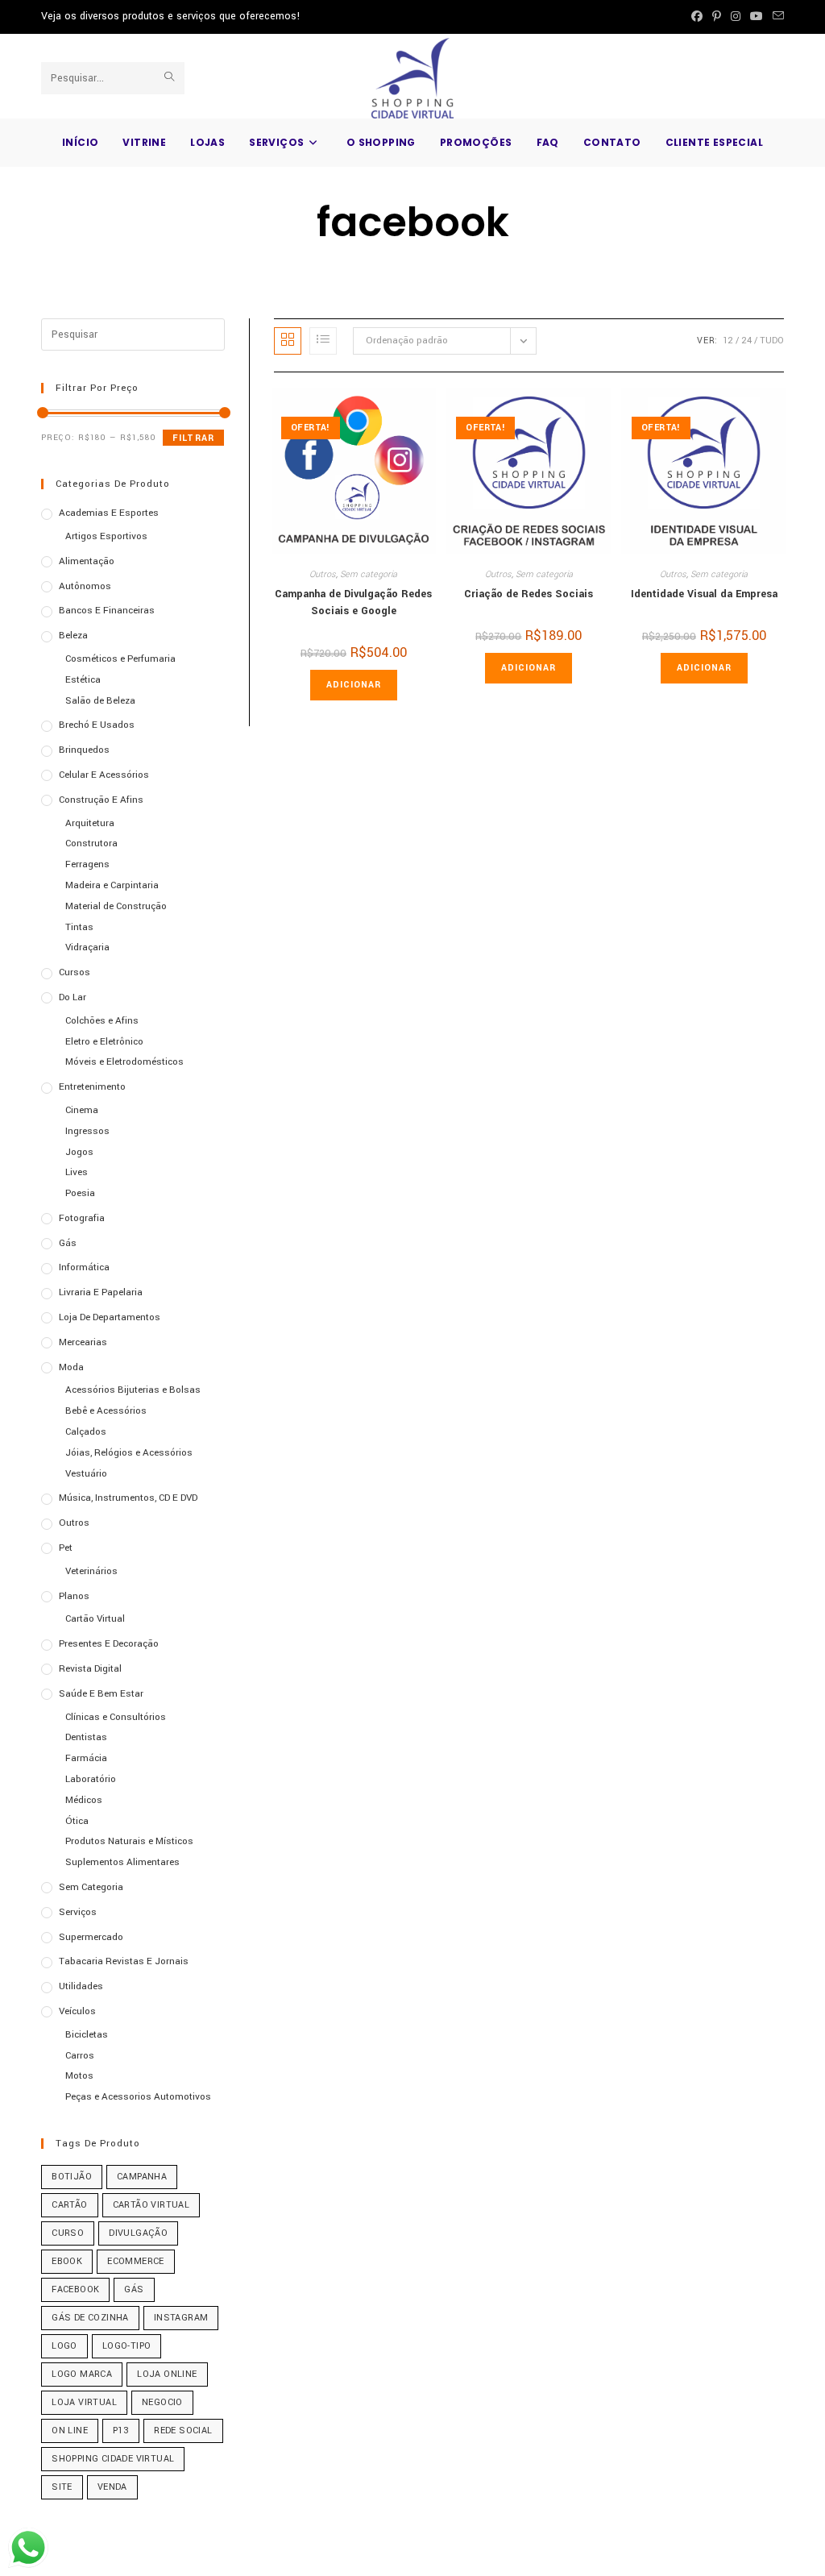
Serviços (78, 1912)
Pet (66, 1548)
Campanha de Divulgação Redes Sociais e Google (353, 602)
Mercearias (83, 1342)
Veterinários (91, 1571)
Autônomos (85, 586)
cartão (69, 2205)
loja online (167, 2374)
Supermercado (91, 1937)
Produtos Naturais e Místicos (129, 1841)
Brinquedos (84, 750)
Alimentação (87, 561)
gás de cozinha (90, 2318)
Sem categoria (369, 574)
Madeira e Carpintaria (112, 885)
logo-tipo (127, 2346)
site (62, 2487)
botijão (72, 2177)
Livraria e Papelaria (101, 1292)
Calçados (86, 1432)
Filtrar (193, 438)
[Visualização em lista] (323, 341)
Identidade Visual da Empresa (704, 594)
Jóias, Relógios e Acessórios (129, 1453)
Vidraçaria (87, 947)
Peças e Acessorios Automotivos (138, 2097)
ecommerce (136, 2261)
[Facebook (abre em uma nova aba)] (697, 17)
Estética (83, 680)
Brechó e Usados (97, 725)
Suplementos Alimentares (122, 1862)
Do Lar (73, 997)
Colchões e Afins (102, 1021)
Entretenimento (92, 1087)
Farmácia (86, 1758)
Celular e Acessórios (104, 775)
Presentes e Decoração (109, 1644)
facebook (75, 2289)
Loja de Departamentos (110, 1317)
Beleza (73, 636)
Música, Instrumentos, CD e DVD (128, 1498)
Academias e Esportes (109, 513)
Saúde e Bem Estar (101, 1694)
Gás (68, 1243)
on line (70, 2431)
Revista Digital (90, 1669)
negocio (162, 2402)
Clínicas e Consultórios (116, 1717)
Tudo (772, 341)
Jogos (79, 1152)
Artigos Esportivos (106, 536)
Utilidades (81, 1986)
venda (112, 2487)
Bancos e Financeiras (107, 611)
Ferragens (87, 864)
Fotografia (82, 1218)
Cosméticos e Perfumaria (120, 659)
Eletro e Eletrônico (104, 1042)
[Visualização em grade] (288, 341)
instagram (181, 2318)
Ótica (77, 1821)
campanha (142, 2177)
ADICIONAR (354, 685)
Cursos (75, 972)
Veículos (77, 2011)
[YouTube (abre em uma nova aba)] (757, 17)
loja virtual (84, 2402)
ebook (67, 2261)
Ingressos (87, 1131)
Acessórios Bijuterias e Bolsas (133, 1390)
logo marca (82, 2374)
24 (746, 341)
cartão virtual (151, 2205)
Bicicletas (87, 2035)
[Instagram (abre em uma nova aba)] (736, 17)
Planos (74, 1596)
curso (68, 2233)
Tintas (79, 927)
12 (728, 341)
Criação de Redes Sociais (529, 594)
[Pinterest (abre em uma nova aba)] (717, 17)
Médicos (84, 1800)
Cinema (82, 1110)
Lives (77, 1172)
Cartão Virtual (95, 1619)
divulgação (138, 2233)
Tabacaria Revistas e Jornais (124, 1961)
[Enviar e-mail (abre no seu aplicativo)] (776, 17)
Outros (323, 574)
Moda (71, 1367)
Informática (84, 1267)
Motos (79, 2076)
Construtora (91, 843)
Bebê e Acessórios (106, 1411)
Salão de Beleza (100, 701)
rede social (183, 2431)
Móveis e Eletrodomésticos (124, 1062)
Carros (80, 2056)
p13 (121, 2431)
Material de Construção (116, 906)
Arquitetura (90, 823)
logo (64, 2346)
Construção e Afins (101, 800)
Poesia (80, 1193)
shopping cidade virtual (113, 2459)
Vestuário (86, 1474)
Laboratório (91, 1779)
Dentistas (86, 1737)
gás (134, 2289)
